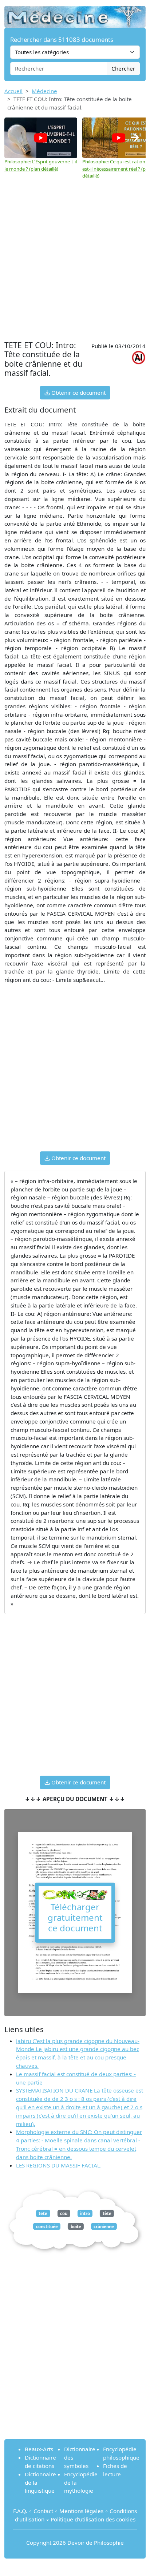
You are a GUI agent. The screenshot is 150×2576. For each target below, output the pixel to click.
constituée (47, 2226)
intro (85, 2213)
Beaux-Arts (39, 2449)
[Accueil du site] (75, 13)
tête (107, 2213)
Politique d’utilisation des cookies (93, 2519)
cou (64, 2213)
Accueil (13, 91)
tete (43, 2213)
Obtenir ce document (78, 393)
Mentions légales (81, 2511)
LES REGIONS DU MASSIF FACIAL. (59, 2165)
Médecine (44, 91)
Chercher (123, 68)
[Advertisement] (75, 260)
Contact (43, 2511)
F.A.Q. (20, 2511)
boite (76, 2226)
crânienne (104, 2226)
